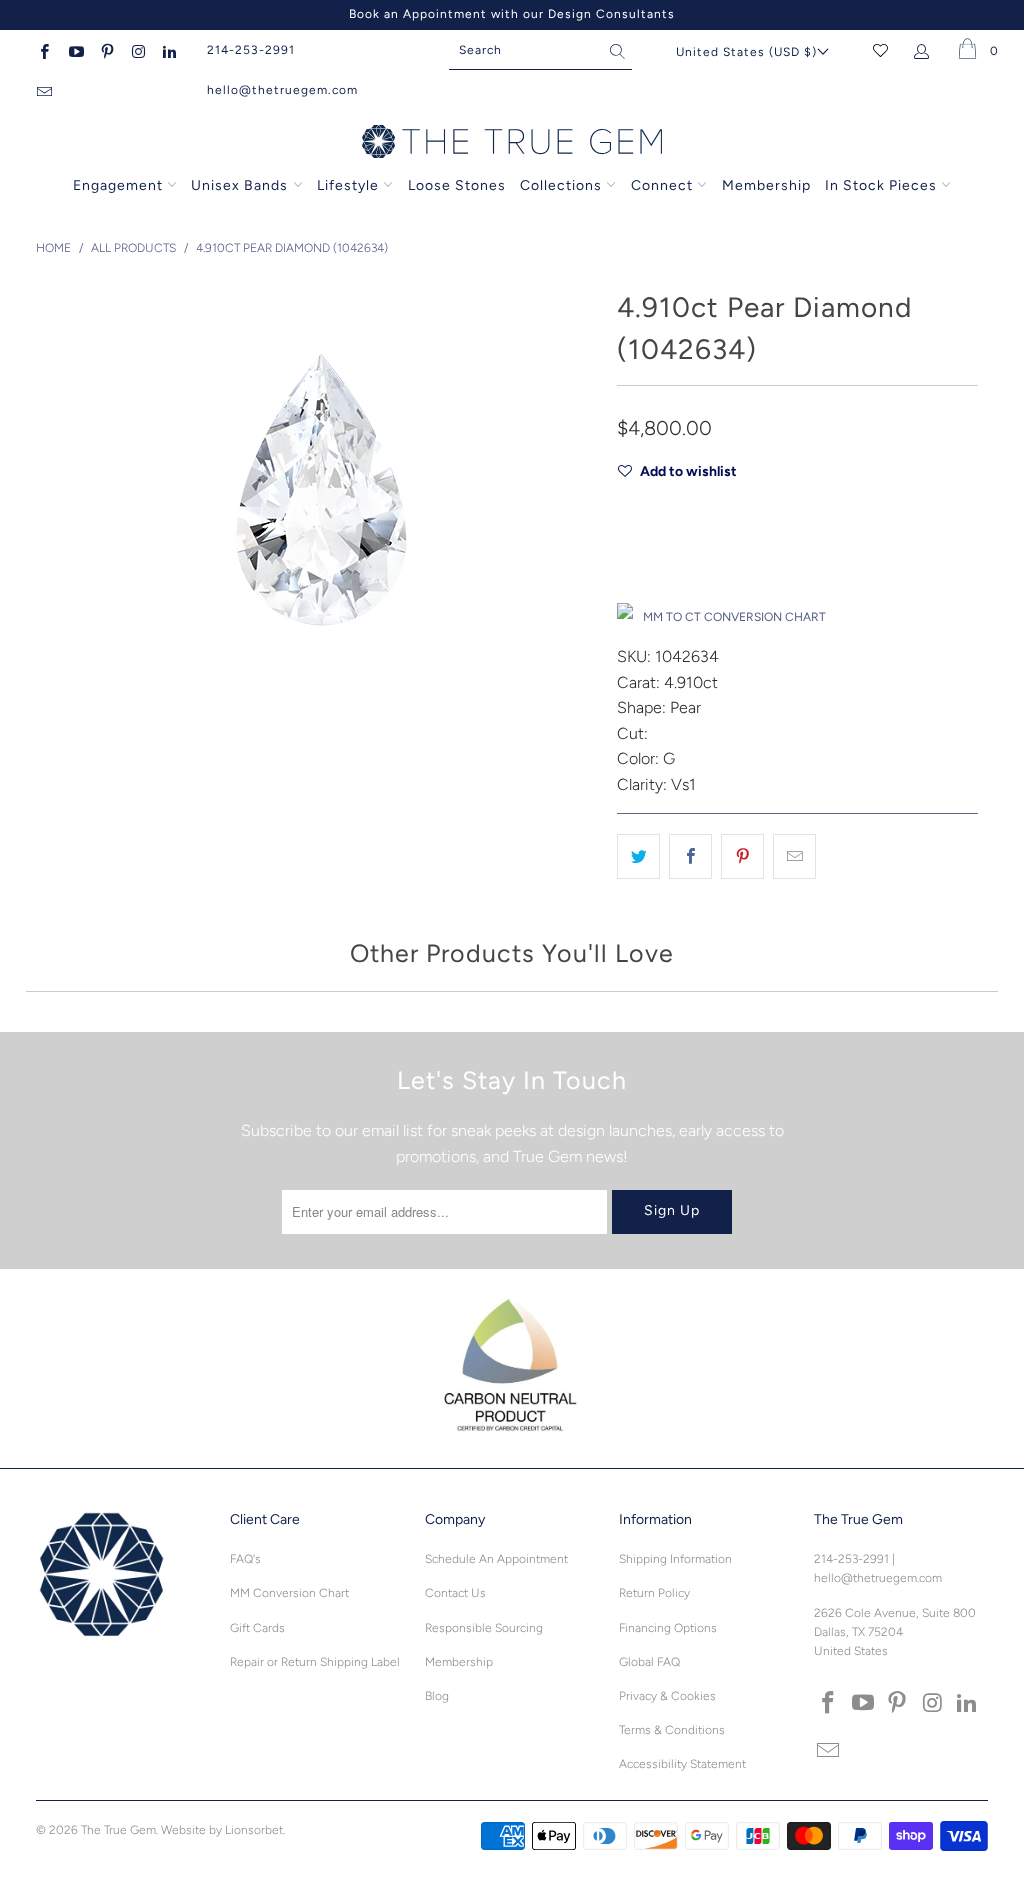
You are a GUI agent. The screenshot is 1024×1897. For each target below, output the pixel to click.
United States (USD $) (746, 52)
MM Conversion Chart (289, 1593)
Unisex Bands (239, 185)
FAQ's (245, 1559)
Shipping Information (675, 1559)
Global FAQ (649, 1662)
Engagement (118, 185)
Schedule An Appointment (496, 1559)
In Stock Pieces (883, 185)
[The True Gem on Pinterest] (106, 50)
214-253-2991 (251, 50)
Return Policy (654, 1593)
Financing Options (668, 1628)
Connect (662, 185)
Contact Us (455, 1593)
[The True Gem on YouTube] (74, 50)
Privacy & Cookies (667, 1696)
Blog (437, 1696)
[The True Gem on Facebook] (43, 50)
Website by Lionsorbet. (223, 1830)
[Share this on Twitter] (638, 857)
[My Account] (925, 50)
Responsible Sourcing (484, 1628)
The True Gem (118, 1830)
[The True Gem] (512, 143)
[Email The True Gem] (43, 90)
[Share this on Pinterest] (742, 857)
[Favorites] (880, 50)
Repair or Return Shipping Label (315, 1662)
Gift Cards (257, 1628)
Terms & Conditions (672, 1730)
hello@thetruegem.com (282, 90)
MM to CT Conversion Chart (734, 617)
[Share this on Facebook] (690, 857)
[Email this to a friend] (794, 857)
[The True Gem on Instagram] (137, 50)
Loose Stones (457, 185)
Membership (766, 185)
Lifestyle (348, 185)
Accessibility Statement (682, 1764)
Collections (563, 185)
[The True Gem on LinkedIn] (168, 50)
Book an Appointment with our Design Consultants (512, 14)
